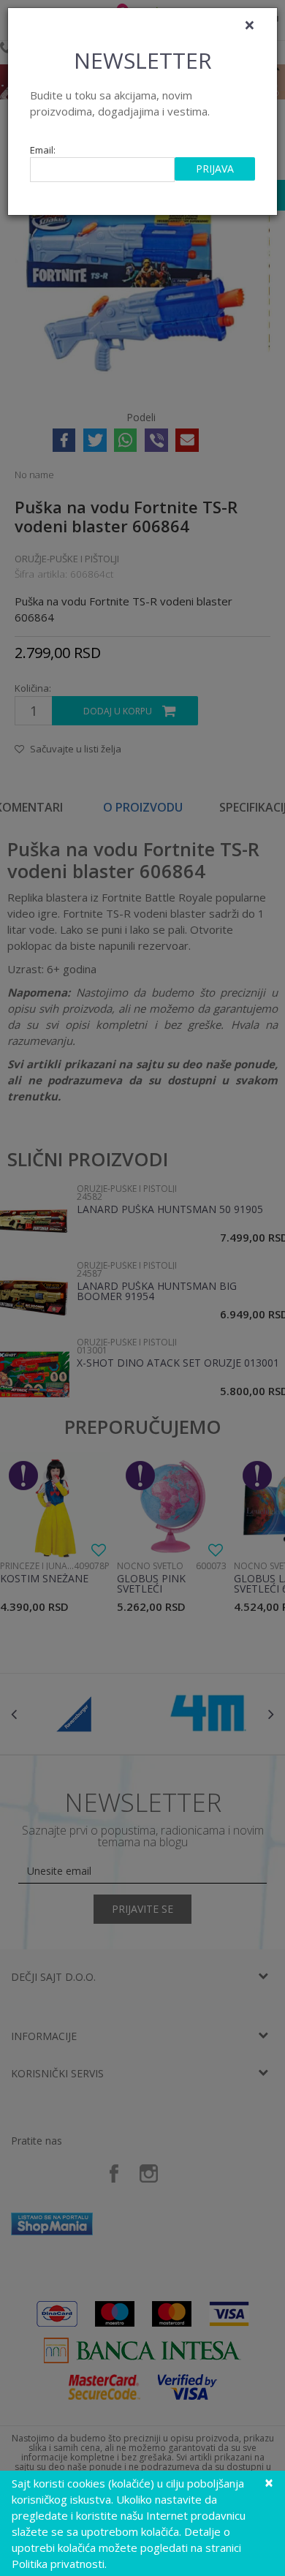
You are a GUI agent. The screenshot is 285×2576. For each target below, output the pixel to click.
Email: (43, 150)
